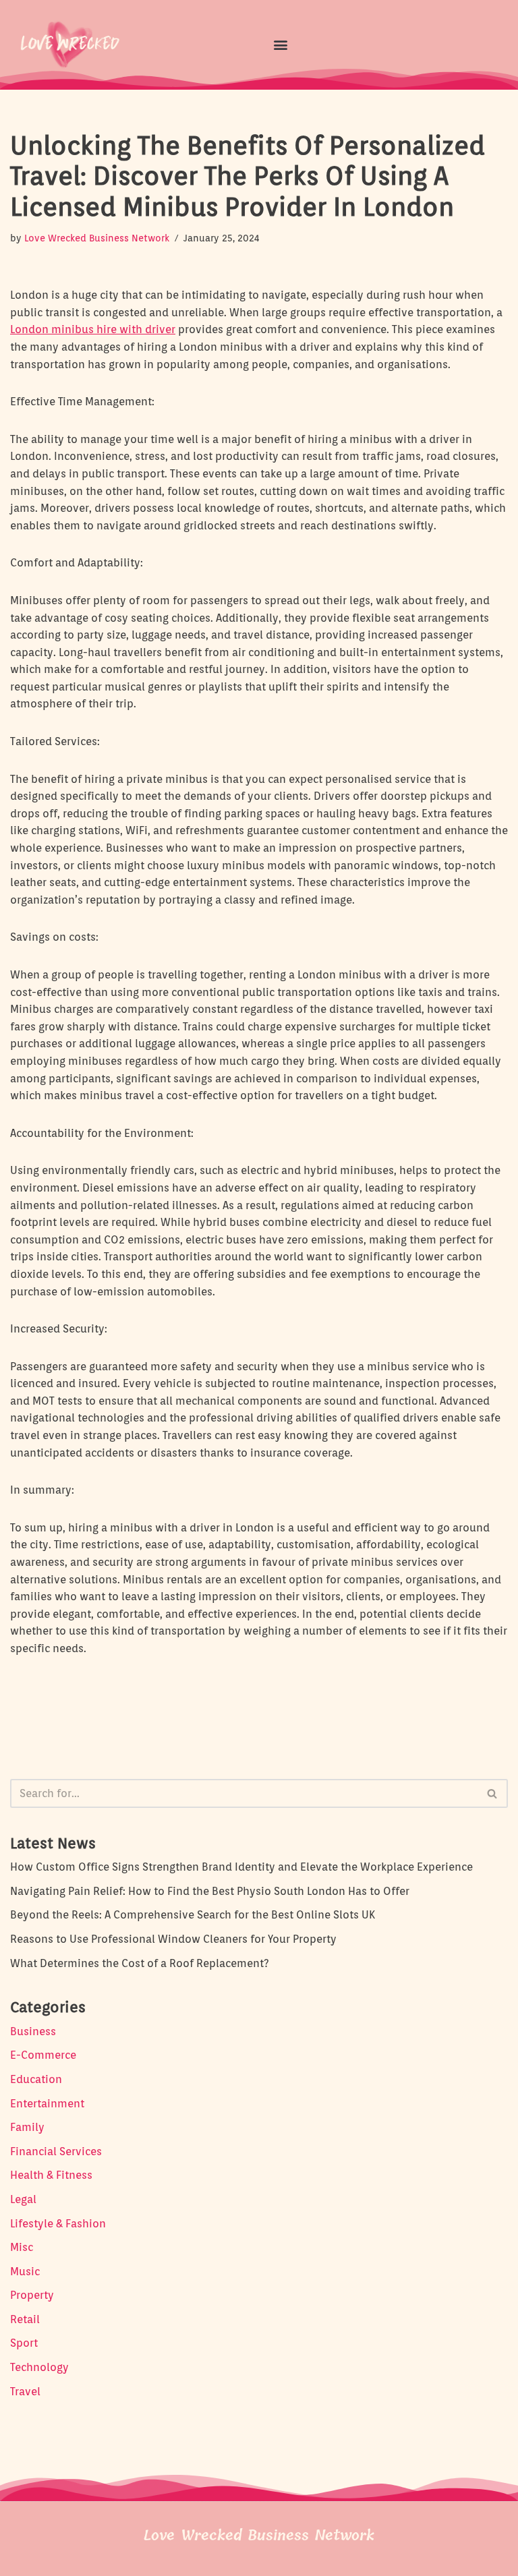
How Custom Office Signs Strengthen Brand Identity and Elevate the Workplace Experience (241, 1867)
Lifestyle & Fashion (58, 2224)
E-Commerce (43, 2055)
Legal (23, 2199)
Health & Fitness (51, 2175)
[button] (280, 44)
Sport (24, 2343)
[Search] (493, 1793)
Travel (25, 2392)
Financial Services (56, 2151)
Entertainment (47, 2104)
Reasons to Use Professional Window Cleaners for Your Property (173, 1939)
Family (27, 2127)
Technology (39, 2367)
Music (25, 2272)
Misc (22, 2247)
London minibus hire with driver (93, 329)
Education (36, 2079)
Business (33, 2031)
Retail (25, 2319)
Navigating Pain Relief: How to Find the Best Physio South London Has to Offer (210, 1891)
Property (32, 2295)
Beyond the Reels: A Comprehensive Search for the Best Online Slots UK (193, 1915)
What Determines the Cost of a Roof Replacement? (140, 1963)
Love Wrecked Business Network (97, 238)
